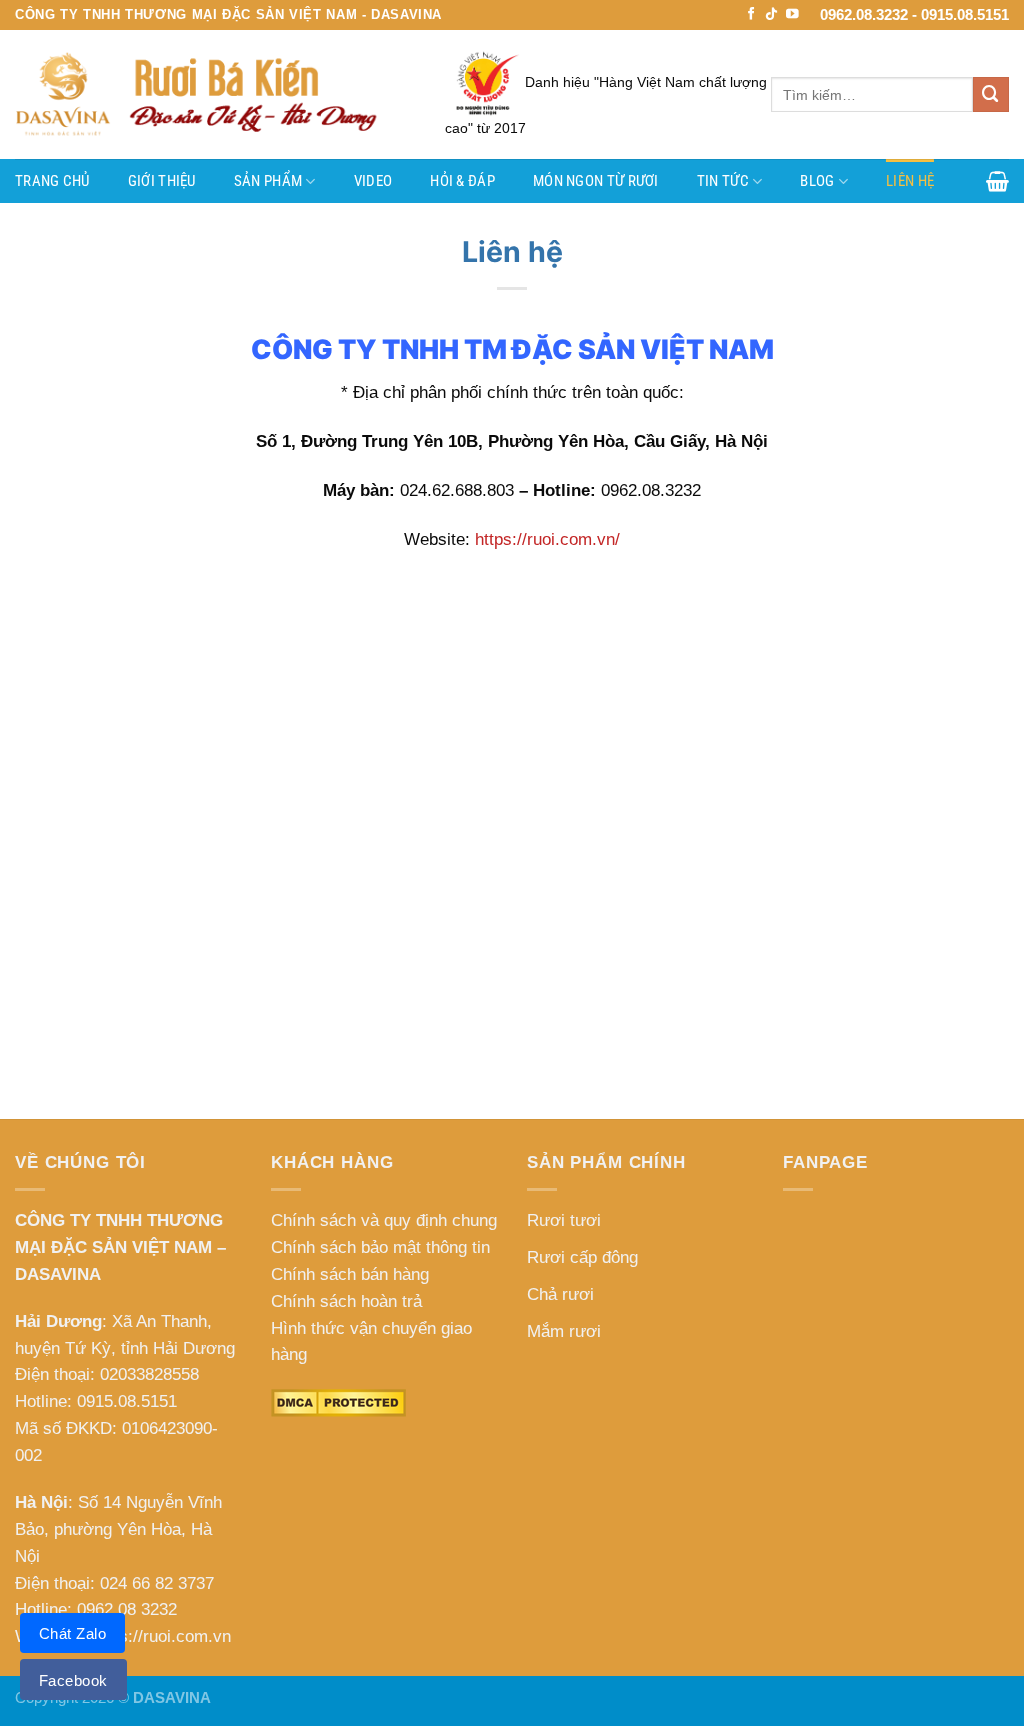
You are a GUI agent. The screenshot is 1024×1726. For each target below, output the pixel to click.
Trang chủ (52, 181)
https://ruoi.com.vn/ (547, 539)
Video (373, 181)
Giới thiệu (162, 181)
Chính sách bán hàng (350, 1274)
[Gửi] (991, 94)
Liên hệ (910, 181)
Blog (817, 181)
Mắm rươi (564, 1331)
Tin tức (723, 181)
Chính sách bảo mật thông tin (380, 1247)
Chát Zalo (72, 1633)
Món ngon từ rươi (596, 181)
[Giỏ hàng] (997, 181)
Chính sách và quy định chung (384, 1220)
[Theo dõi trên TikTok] (771, 15)
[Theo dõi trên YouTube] (792, 15)
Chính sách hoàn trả (346, 1301)
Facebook (73, 1680)
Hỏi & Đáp (462, 181)
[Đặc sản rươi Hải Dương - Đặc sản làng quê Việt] (215, 94)
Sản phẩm (268, 181)
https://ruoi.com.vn (161, 1636)
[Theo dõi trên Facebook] (751, 15)
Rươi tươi (564, 1220)
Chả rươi (560, 1294)
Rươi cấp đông (582, 1257)
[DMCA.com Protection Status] (338, 1402)
